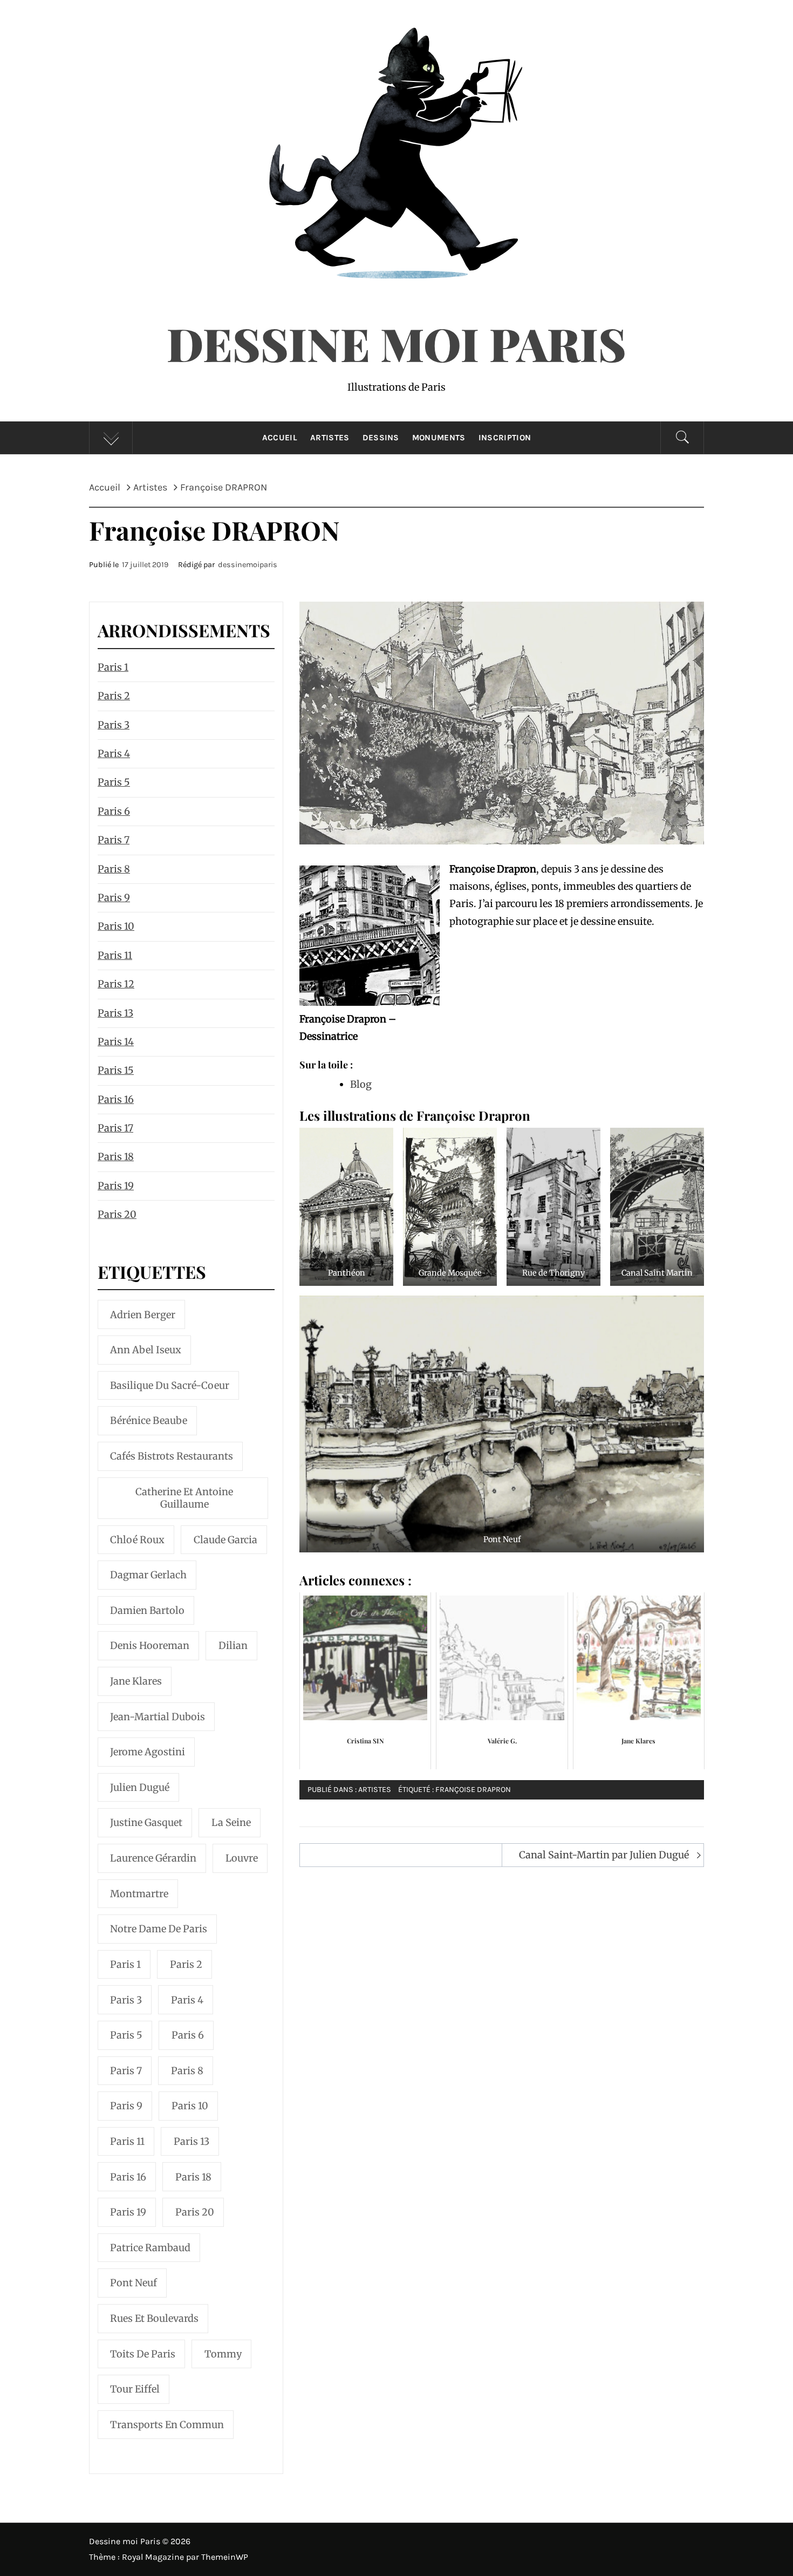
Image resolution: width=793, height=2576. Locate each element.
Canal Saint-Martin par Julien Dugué (604, 1855)
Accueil (280, 438)
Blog (361, 1084)
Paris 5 (114, 782)
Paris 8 (114, 869)
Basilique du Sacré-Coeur (170, 1385)
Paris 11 (115, 955)
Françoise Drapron (473, 1790)
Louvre (242, 1858)
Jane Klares (136, 1681)
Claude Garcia (225, 1540)
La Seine (231, 1822)
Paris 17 (115, 1128)
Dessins (381, 438)
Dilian (233, 1645)
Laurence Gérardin (153, 1858)
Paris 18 (116, 1157)
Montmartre (139, 1894)
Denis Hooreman (150, 1645)
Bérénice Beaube (149, 1420)
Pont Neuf (134, 2283)
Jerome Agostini (148, 1752)
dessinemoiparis (248, 565)
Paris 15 (116, 1070)
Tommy (223, 2354)
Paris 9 (114, 898)
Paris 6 (114, 811)
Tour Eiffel (135, 2389)
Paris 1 (113, 667)
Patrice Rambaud (150, 2248)
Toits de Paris (143, 2354)
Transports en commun (167, 2425)
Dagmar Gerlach (148, 1575)
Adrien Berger (143, 1315)
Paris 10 (116, 926)
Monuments (439, 438)
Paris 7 (114, 840)
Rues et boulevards (154, 2318)
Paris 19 (116, 1186)
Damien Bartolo (147, 1610)
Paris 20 (117, 1214)
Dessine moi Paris (396, 343)
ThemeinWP (225, 2557)
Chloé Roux (137, 1540)
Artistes (330, 438)
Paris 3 (114, 725)
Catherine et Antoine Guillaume (184, 1498)
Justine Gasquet (146, 1822)
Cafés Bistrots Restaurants (172, 1456)
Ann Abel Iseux (146, 1350)
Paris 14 (116, 1042)
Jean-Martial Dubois (158, 1717)
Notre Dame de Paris (159, 1929)
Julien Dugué (140, 1787)
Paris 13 (115, 1013)
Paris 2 (114, 696)
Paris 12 (116, 984)
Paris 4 (114, 754)
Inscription (505, 438)
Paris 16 (116, 1099)
